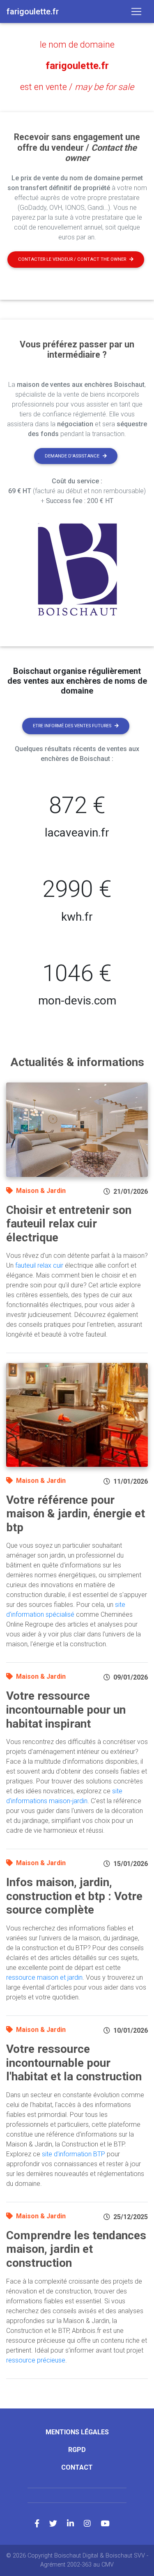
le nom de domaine (77, 45)
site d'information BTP (74, 2154)
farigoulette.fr (77, 66)
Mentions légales (77, 2432)
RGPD (77, 2450)
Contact (77, 2467)
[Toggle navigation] (136, 11)
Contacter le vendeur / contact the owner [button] (72, 259)
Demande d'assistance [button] (72, 456)
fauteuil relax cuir (39, 1265)
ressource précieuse (36, 2360)
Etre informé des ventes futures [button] (72, 726)
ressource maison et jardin (44, 1977)
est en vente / (77, 87)
